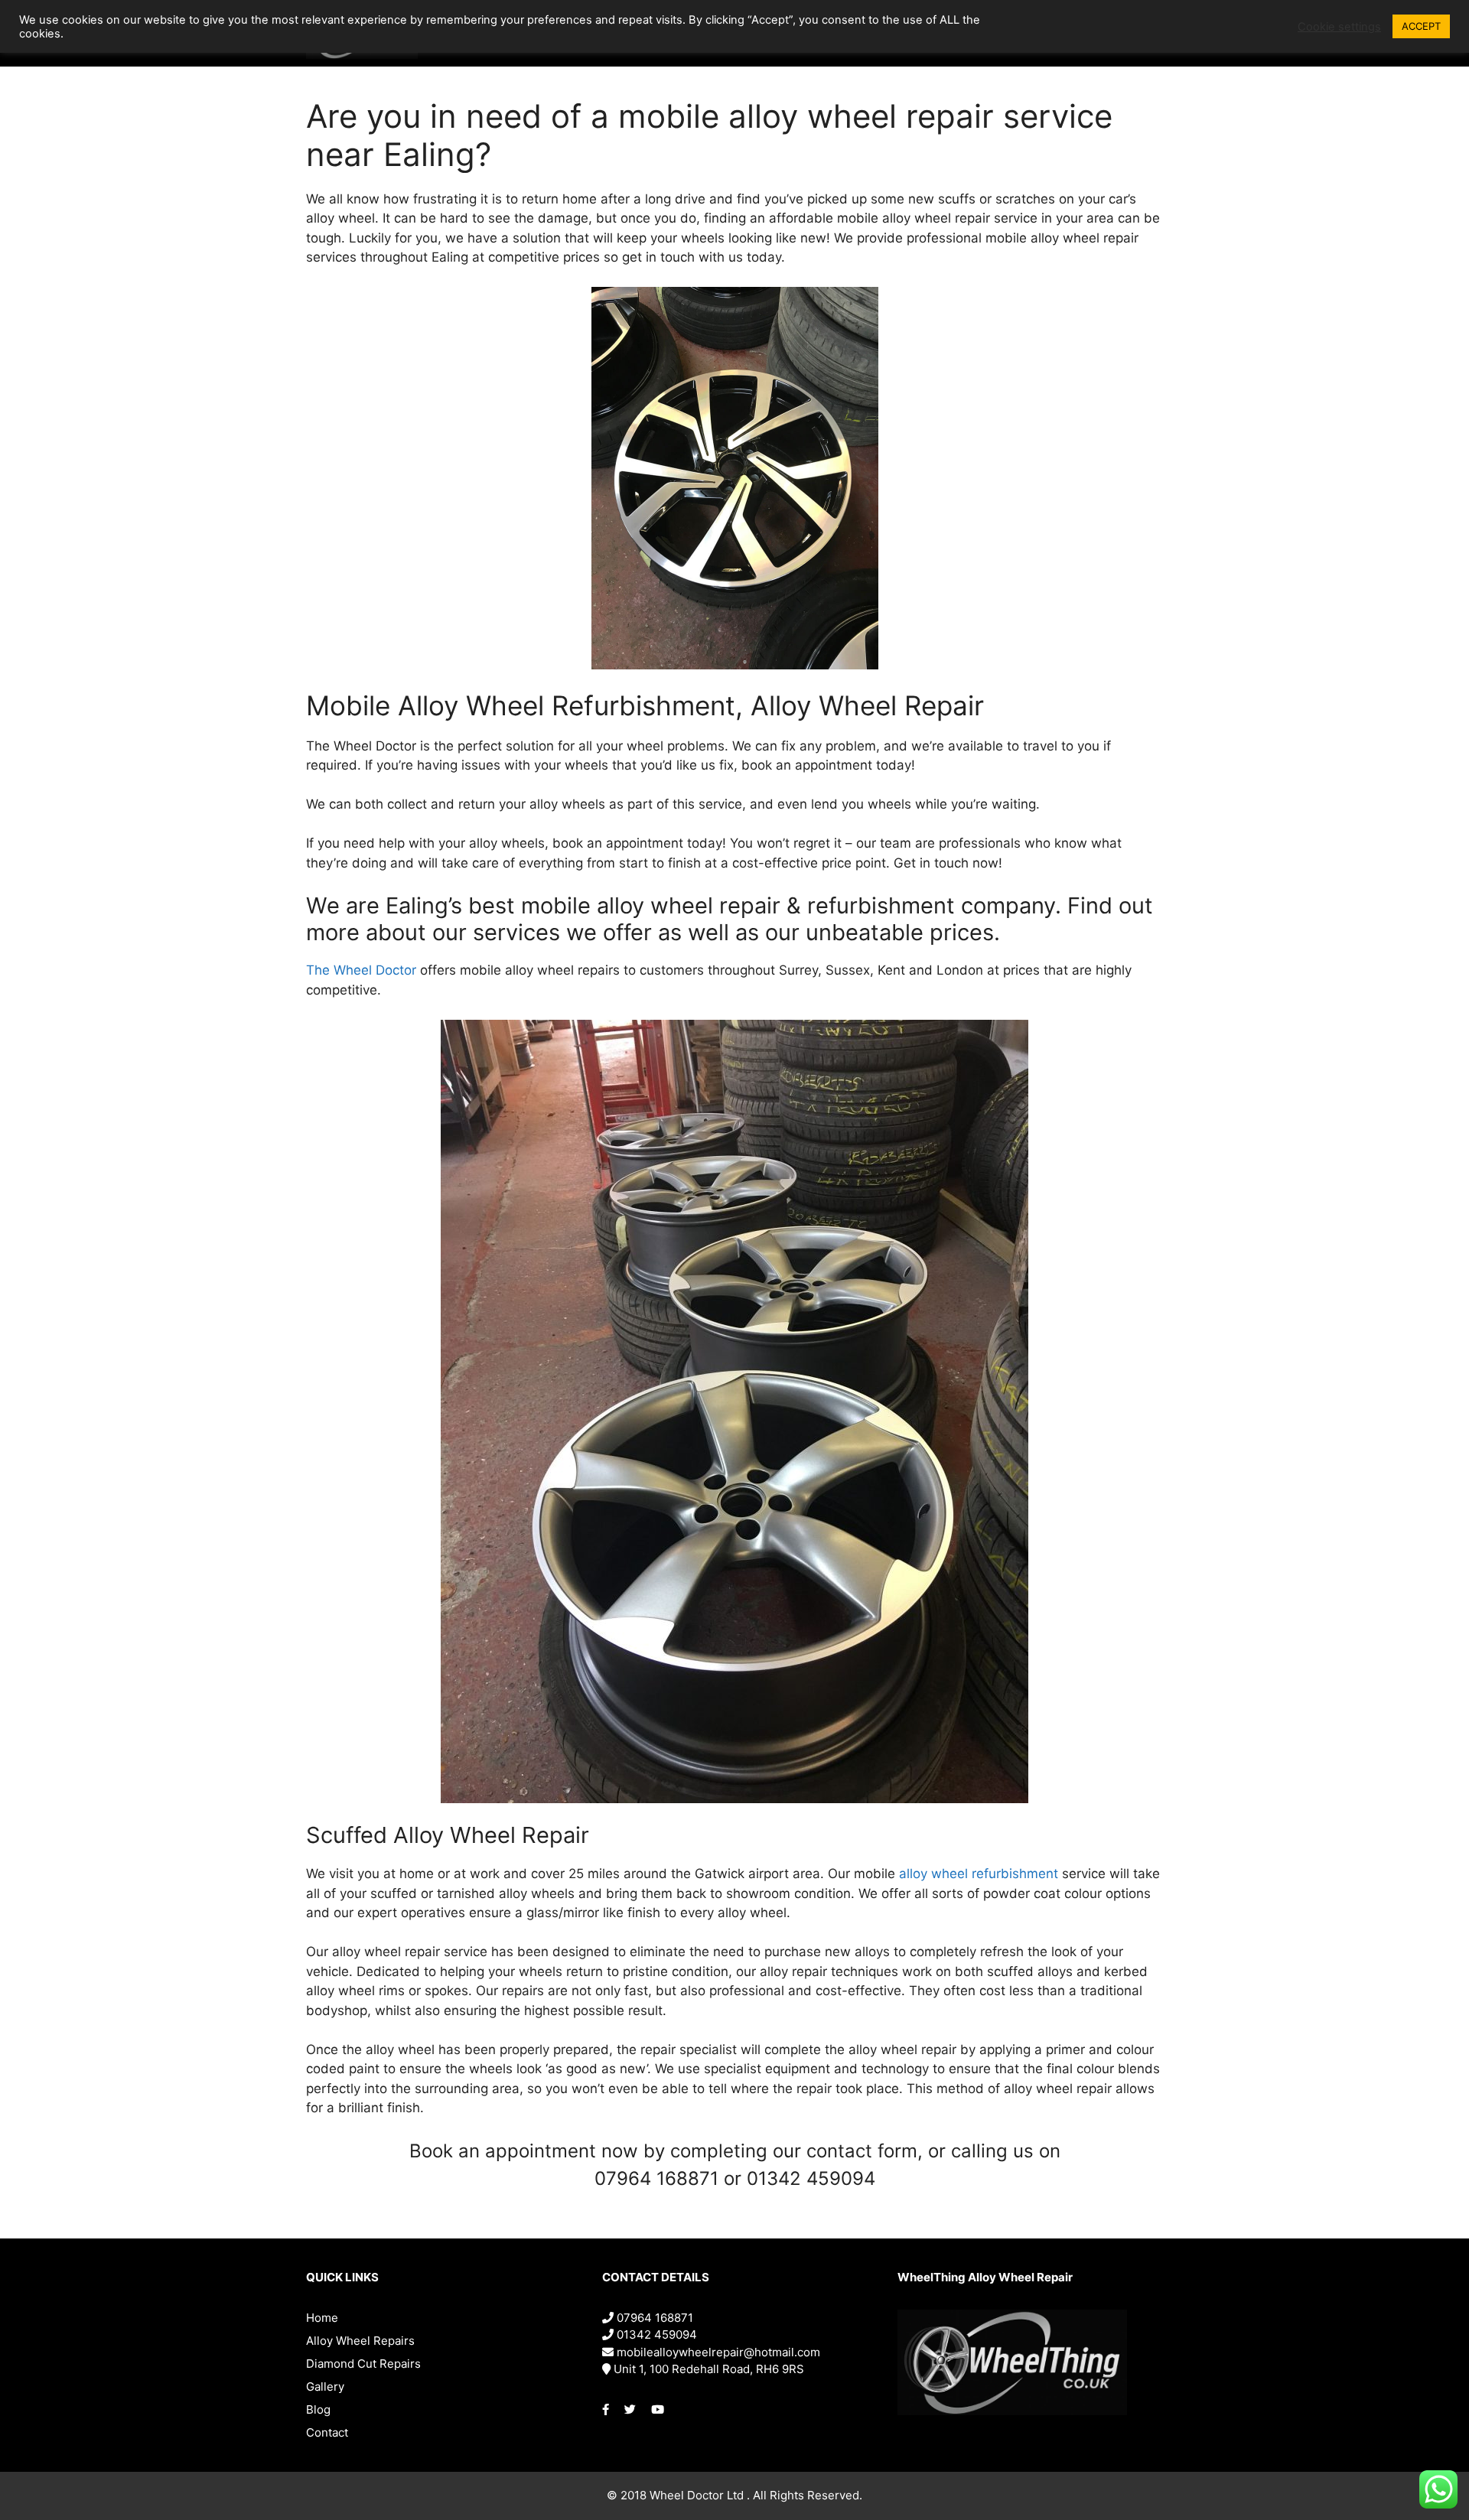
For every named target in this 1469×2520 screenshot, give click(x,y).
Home (322, 2318)
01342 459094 (655, 2334)
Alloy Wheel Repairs (360, 2341)
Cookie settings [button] (1339, 27)
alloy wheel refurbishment (979, 1874)
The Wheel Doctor (361, 970)
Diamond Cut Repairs (363, 2364)
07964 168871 (653, 2318)
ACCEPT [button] (1421, 26)
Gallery (325, 2387)
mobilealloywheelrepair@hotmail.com (717, 2352)
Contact (327, 2432)
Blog (318, 2409)
